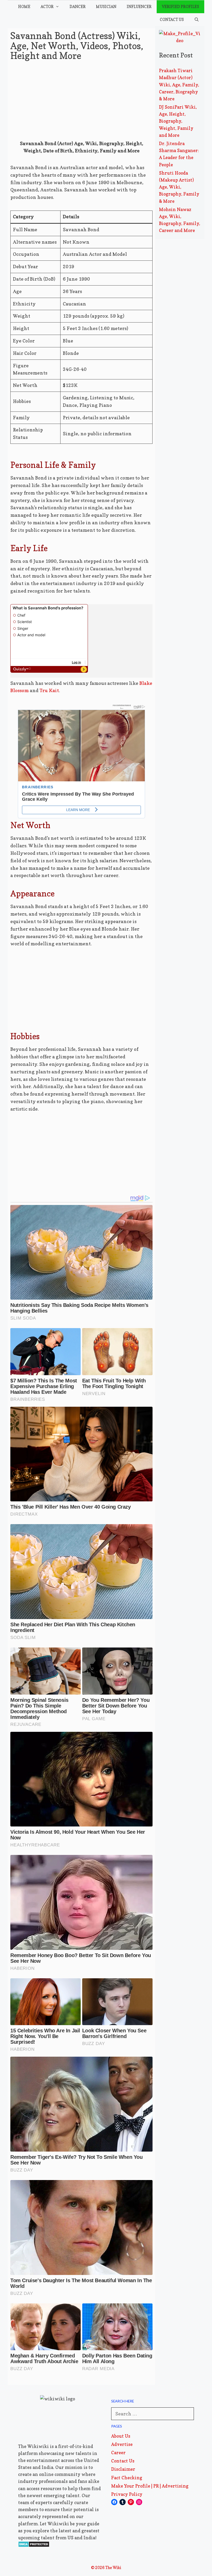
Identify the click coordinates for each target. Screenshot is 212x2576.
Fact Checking (127, 2478)
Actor (47, 7)
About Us (121, 2436)
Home (24, 7)
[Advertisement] (81, 102)
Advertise (122, 2444)
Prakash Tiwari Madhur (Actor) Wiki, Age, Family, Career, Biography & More (179, 85)
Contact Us (172, 20)
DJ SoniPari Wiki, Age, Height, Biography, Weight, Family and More (178, 121)
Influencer (139, 7)
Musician (106, 7)
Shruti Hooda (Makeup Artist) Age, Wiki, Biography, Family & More (179, 187)
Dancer (78, 7)
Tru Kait (49, 690)
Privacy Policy (127, 2494)
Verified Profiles (180, 7)
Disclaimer (123, 2469)
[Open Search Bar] (197, 20)
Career (118, 2453)
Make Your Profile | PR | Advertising (150, 2486)
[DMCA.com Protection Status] (34, 2546)
